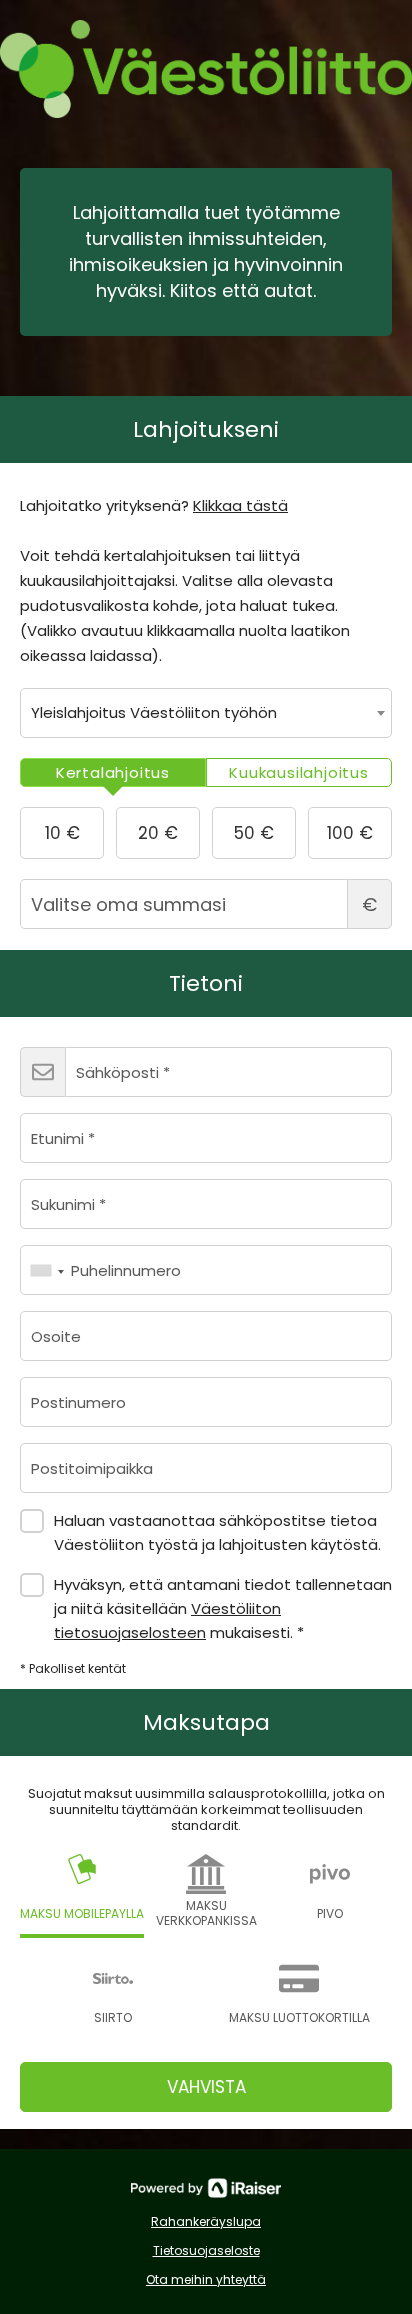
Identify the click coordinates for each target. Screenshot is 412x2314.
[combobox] (206, 713)
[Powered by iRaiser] (206, 2188)
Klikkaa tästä (240, 505)
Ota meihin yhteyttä (206, 2279)
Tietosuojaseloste (206, 2250)
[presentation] (113, 773)
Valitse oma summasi (369, 904)
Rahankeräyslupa (206, 2221)
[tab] (113, 773)
